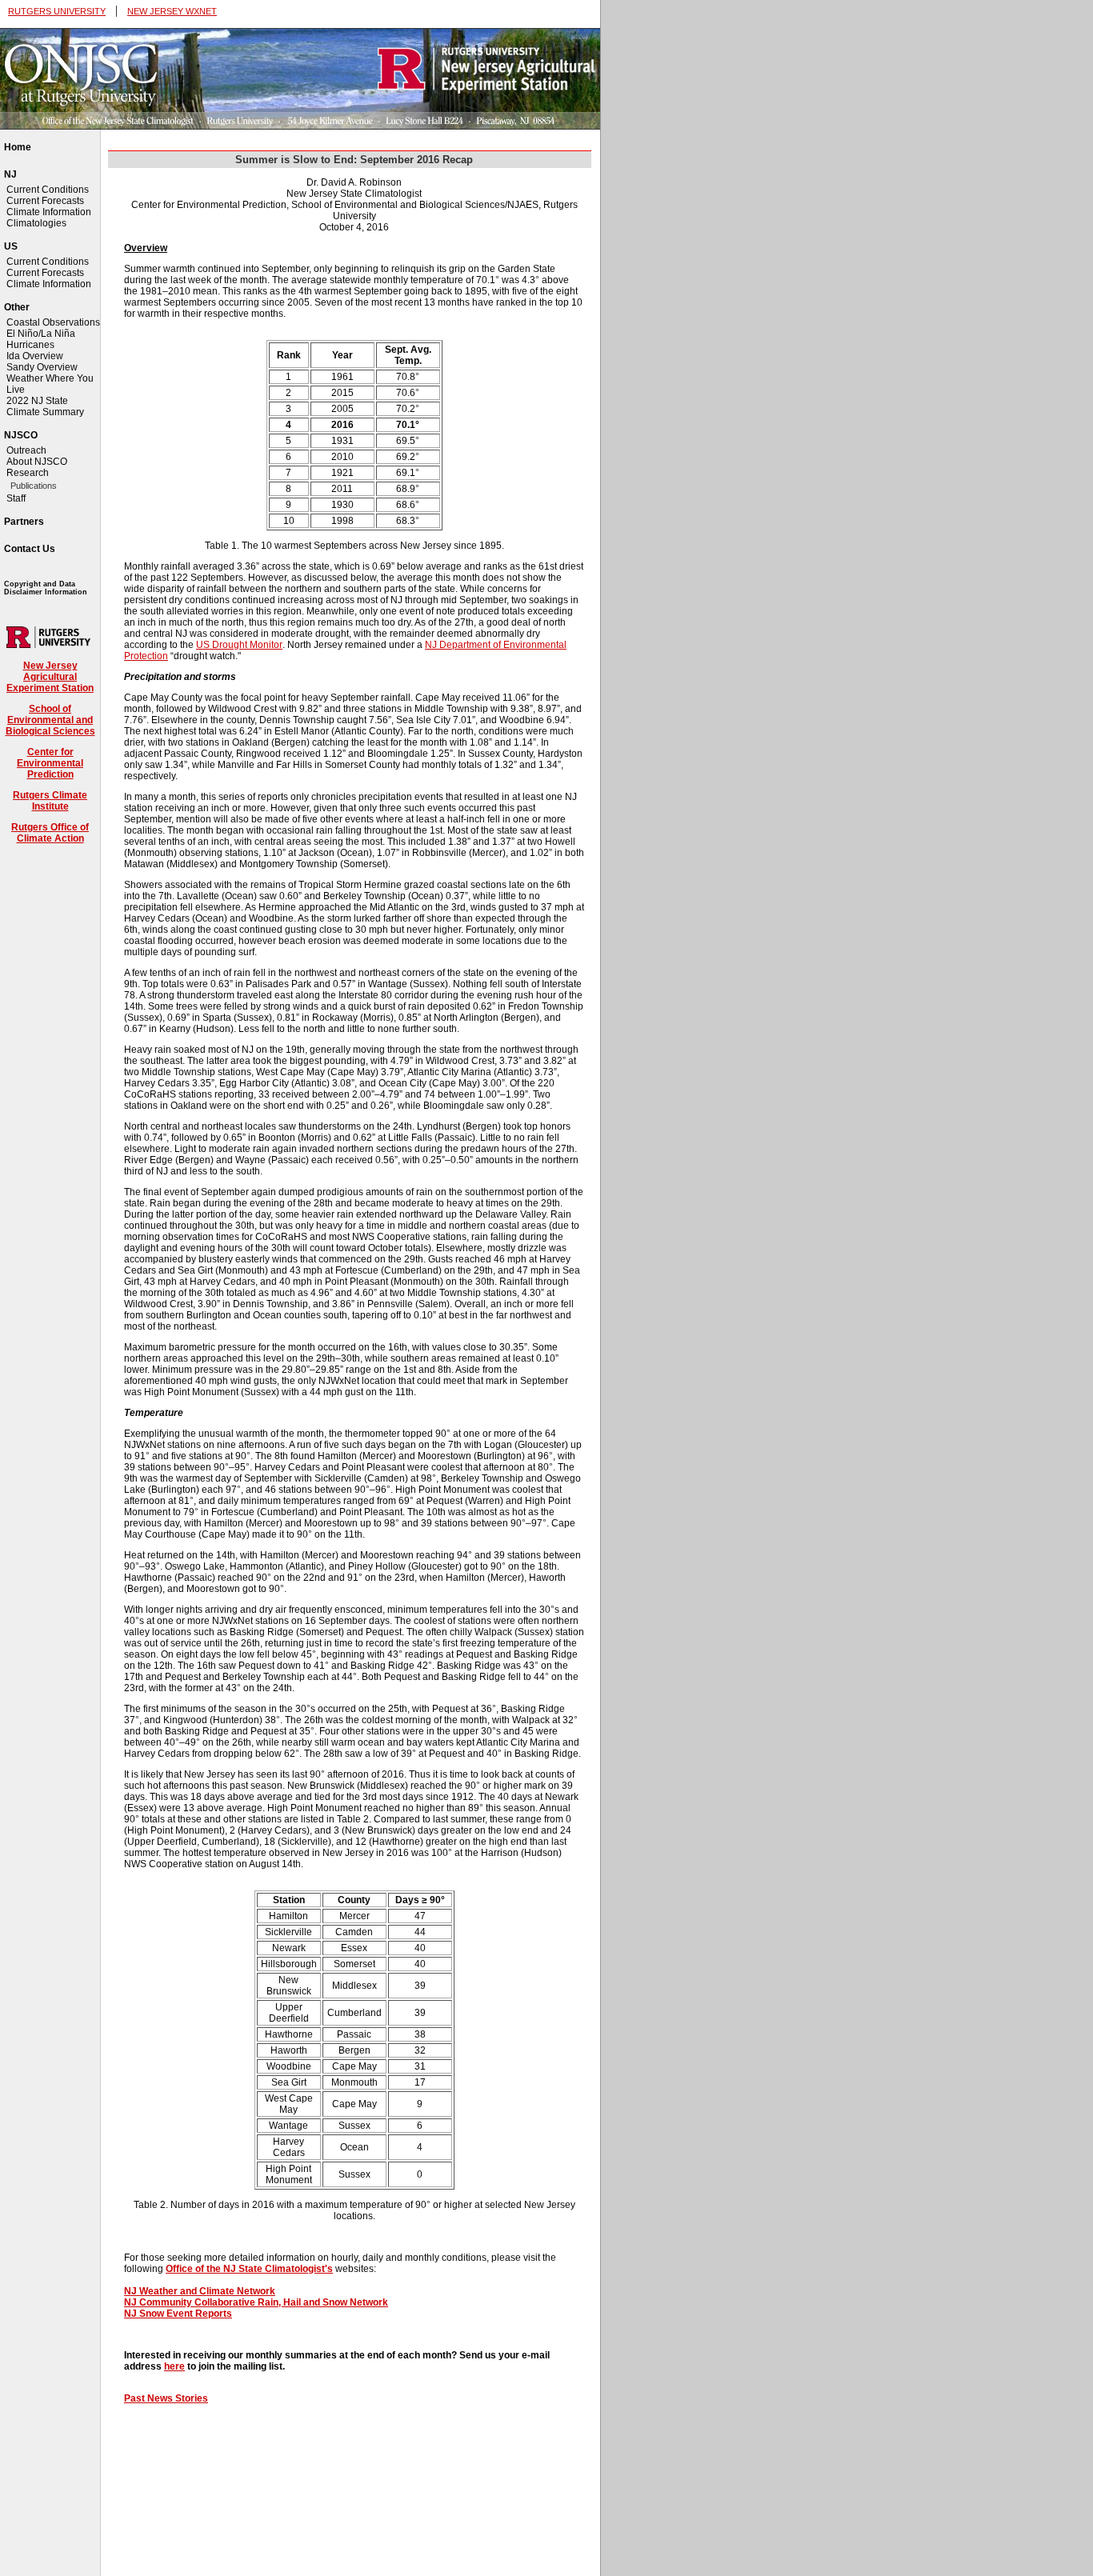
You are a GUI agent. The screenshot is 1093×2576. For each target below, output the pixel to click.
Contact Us (30, 549)
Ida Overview (35, 356)
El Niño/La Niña (41, 334)
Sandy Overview (42, 367)
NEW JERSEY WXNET (172, 11)
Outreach (26, 450)
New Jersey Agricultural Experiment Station (50, 677)
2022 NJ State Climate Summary (45, 406)
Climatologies (36, 223)
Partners (24, 522)
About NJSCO (37, 462)
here (174, 2366)
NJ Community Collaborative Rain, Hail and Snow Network (256, 2302)
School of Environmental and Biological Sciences (50, 720)
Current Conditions (48, 190)
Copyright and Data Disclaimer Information (46, 588)
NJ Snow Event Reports (178, 2314)
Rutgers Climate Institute (50, 801)
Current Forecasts (45, 201)
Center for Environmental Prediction (50, 763)
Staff (16, 498)
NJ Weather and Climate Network (200, 2291)
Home (18, 147)
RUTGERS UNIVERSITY (57, 11)
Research (28, 473)
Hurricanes (30, 345)
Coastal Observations (53, 322)
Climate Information (49, 212)
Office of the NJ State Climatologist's (249, 2269)
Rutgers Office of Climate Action (50, 833)
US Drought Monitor (239, 645)
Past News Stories (166, 2398)
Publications (34, 486)
